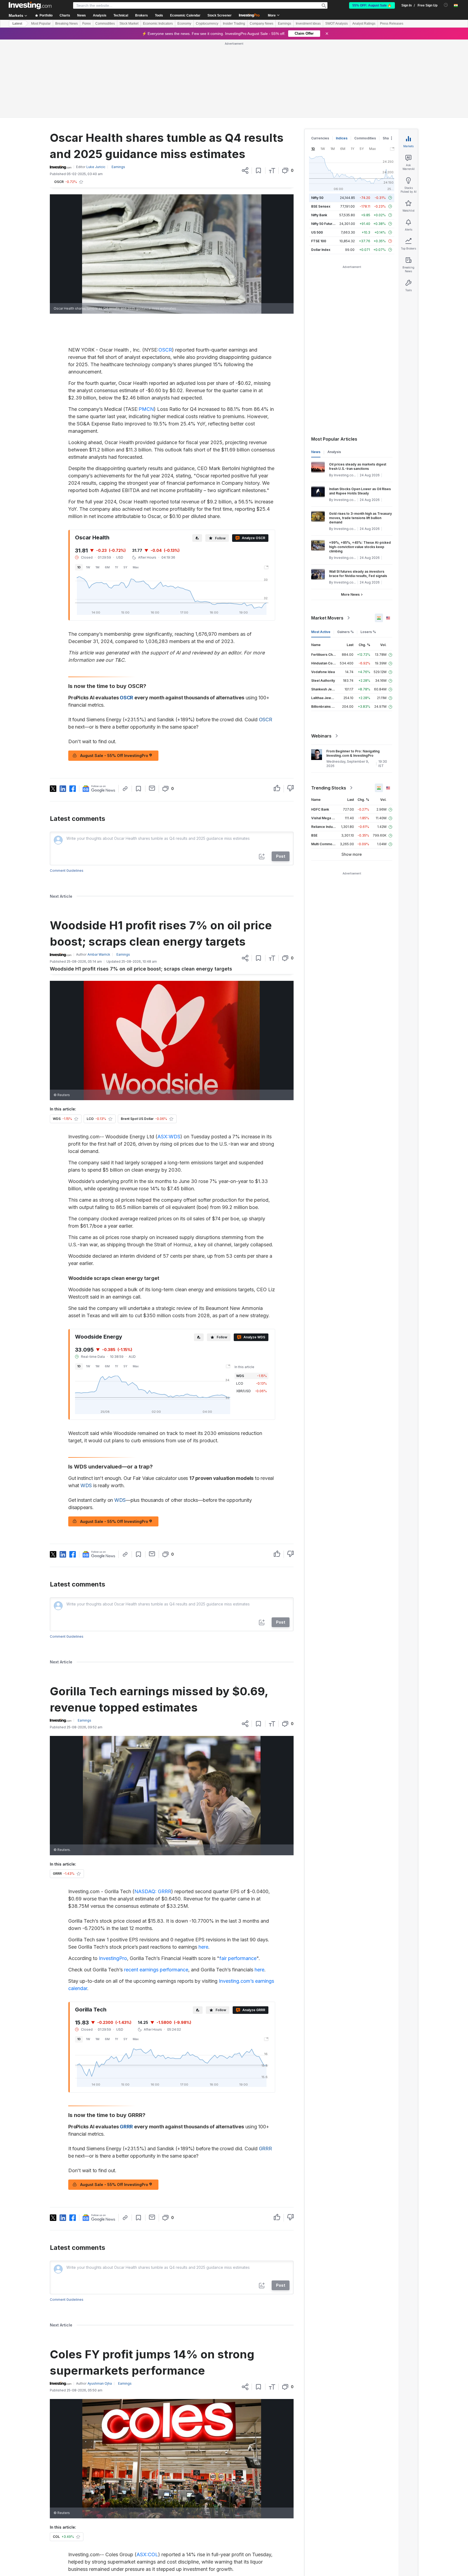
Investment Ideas (308, 24)
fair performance (238, 1958)
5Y (125, 567)
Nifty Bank (319, 215)
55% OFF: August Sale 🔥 (372, 5)
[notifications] (446, 5)
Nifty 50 (317, 198)
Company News (261, 24)
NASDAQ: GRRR (153, 1891)
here (203, 1947)
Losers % (368, 632)
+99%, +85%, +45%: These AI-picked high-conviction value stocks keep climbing (360, 547)
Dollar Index (321, 250)
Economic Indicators (158, 24)
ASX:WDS (169, 1137)
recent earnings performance (156, 1970)
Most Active (321, 632)
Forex (87, 24)
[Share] (245, 171)
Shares (388, 138)
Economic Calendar (185, 15)
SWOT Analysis (337, 24)
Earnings (285, 24)
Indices (342, 138)
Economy (184, 24)
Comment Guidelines (67, 871)
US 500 (317, 232)
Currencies (320, 138)
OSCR (165, 350)
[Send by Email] (152, 788)
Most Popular (41, 24)
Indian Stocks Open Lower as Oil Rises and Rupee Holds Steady (360, 491)
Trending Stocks (329, 788)
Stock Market (129, 24)
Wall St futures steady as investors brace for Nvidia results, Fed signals (358, 574)
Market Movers (327, 618)
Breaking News (66, 24)
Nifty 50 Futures (324, 224)
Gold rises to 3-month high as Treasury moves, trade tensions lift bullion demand (360, 518)
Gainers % (345, 632)
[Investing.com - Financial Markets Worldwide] (30, 5)
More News (350, 594)
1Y (117, 567)
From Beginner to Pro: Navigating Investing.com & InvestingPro (353, 753)
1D (79, 567)
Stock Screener (220, 15)
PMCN (146, 409)
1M (97, 567)
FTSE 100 (319, 241)
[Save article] (259, 171)
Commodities (105, 24)
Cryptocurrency (207, 24)
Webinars (321, 736)
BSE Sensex (321, 206)
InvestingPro (113, 1958)
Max (136, 567)
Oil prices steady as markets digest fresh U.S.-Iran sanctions (358, 466)
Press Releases (392, 24)
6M (107, 567)
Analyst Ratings (364, 24)
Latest (17, 24)
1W (88, 567)
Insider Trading (234, 24)
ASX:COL (147, 2554)
